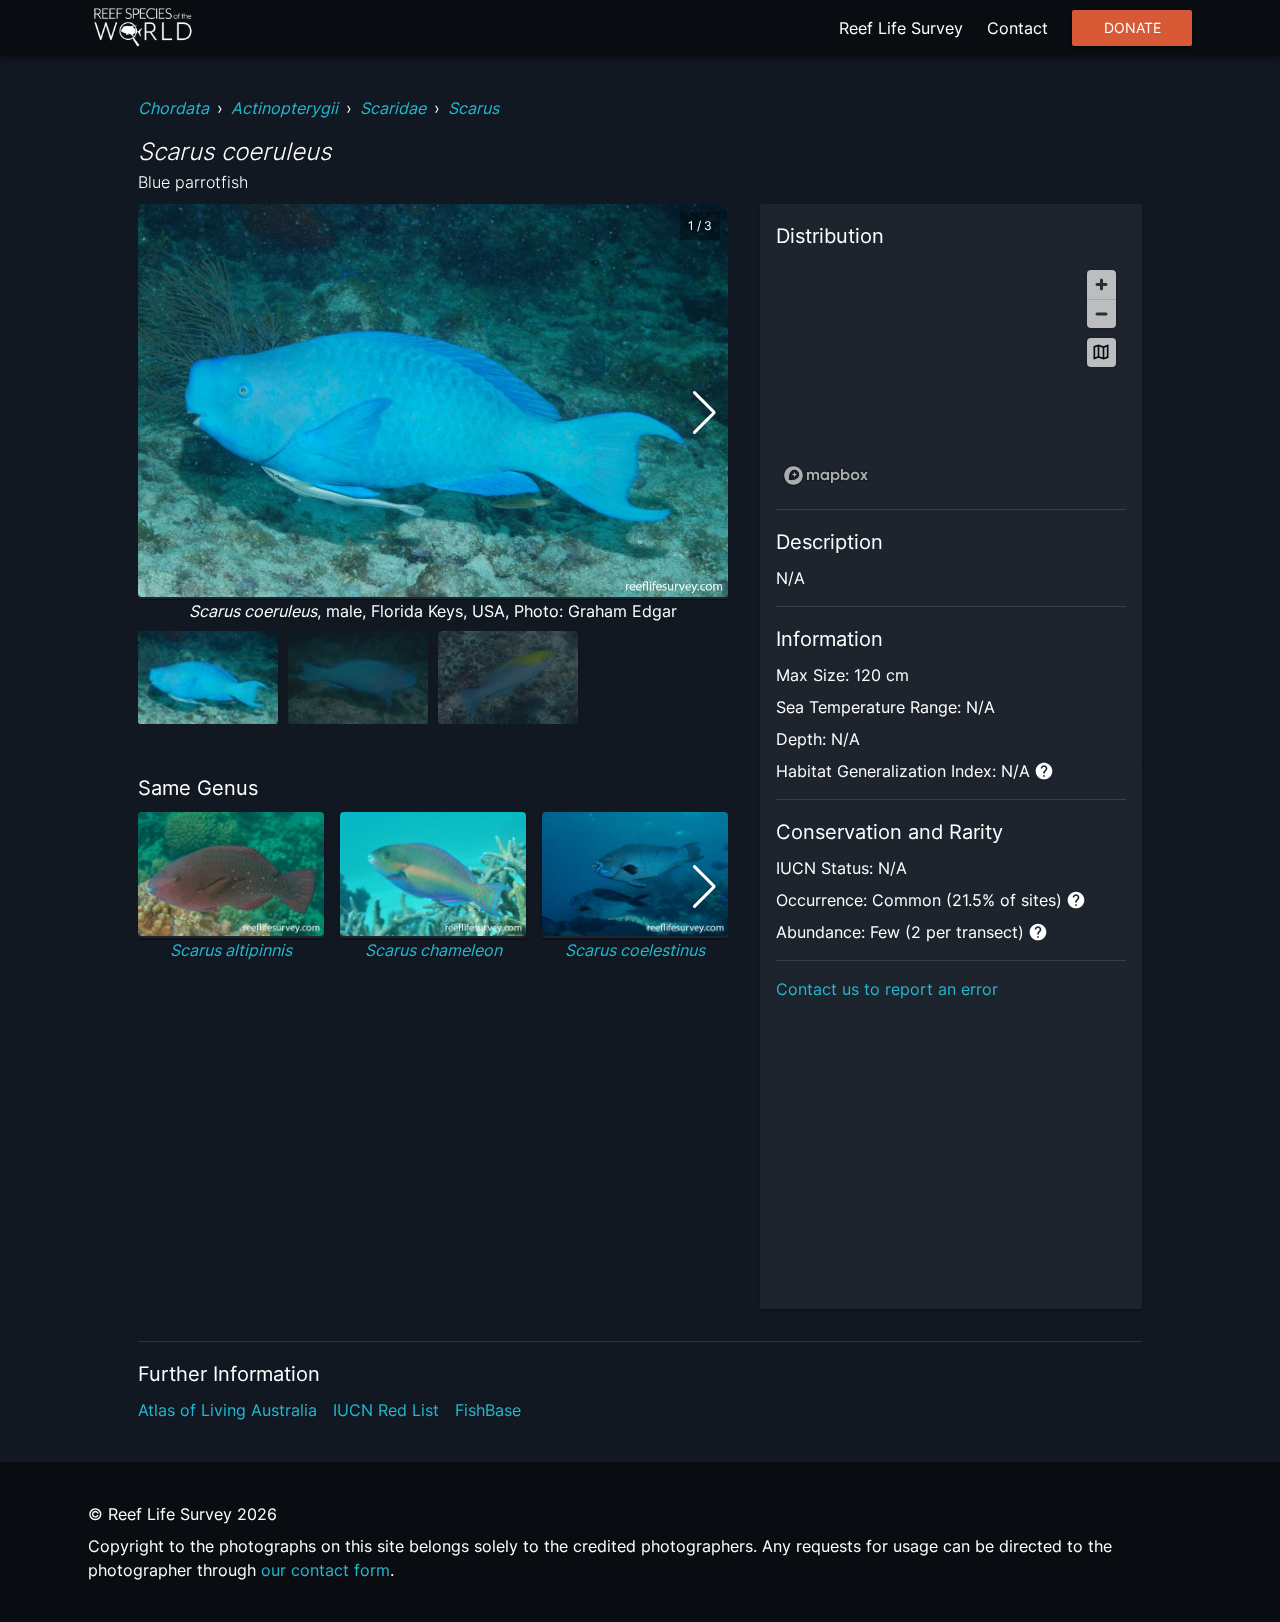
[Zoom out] (1101, 313)
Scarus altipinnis (231, 950)
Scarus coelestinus (635, 950)
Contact (1017, 28)
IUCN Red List (386, 1410)
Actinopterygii (284, 108)
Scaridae (393, 108)
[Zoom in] (1101, 284)
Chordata (173, 108)
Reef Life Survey (901, 28)
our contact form (325, 1570)
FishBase (488, 1410)
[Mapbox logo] (826, 475)
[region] (951, 376)
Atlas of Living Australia (227, 1410)
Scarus (473, 108)
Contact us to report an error (887, 989)
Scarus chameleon (433, 950)
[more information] (1044, 771)
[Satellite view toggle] (1101, 352)
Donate (1132, 28)
